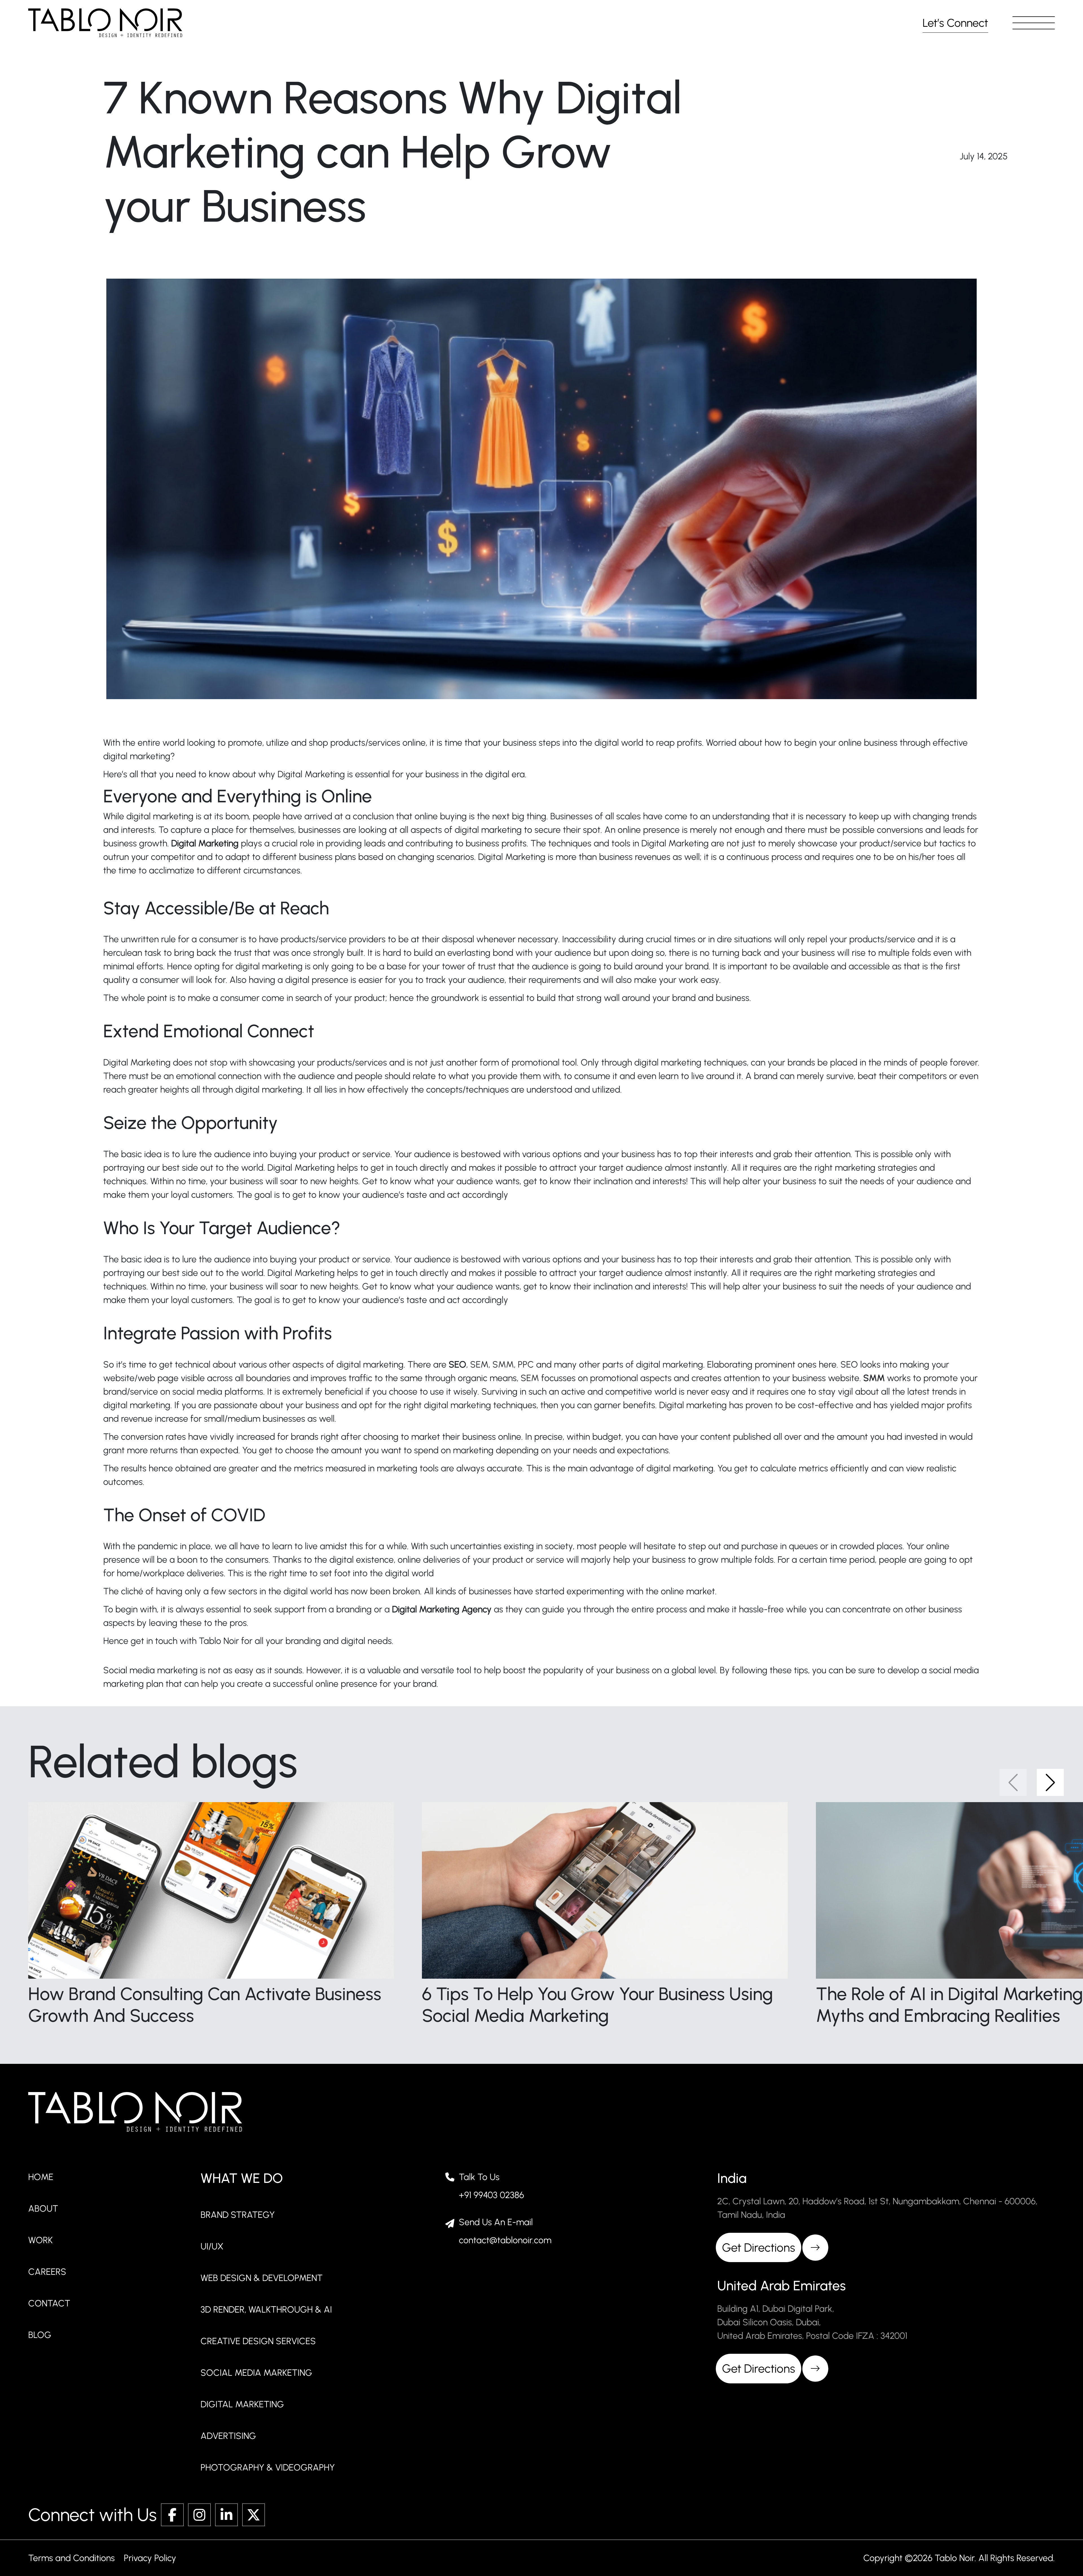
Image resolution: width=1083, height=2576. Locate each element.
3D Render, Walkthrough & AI (266, 2309)
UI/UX (212, 2246)
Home (41, 2177)
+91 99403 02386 (491, 2195)
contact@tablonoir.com (505, 2240)
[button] (1034, 23)
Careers (47, 2272)
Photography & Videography (268, 2467)
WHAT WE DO (242, 2178)
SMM (875, 1378)
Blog (40, 2335)
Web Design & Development (262, 2278)
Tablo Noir (219, 1641)
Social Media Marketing (256, 2373)
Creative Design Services (258, 2341)
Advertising (228, 2436)
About (43, 2209)
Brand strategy (238, 2215)
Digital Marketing (242, 2404)
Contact (49, 2303)
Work (40, 2240)
